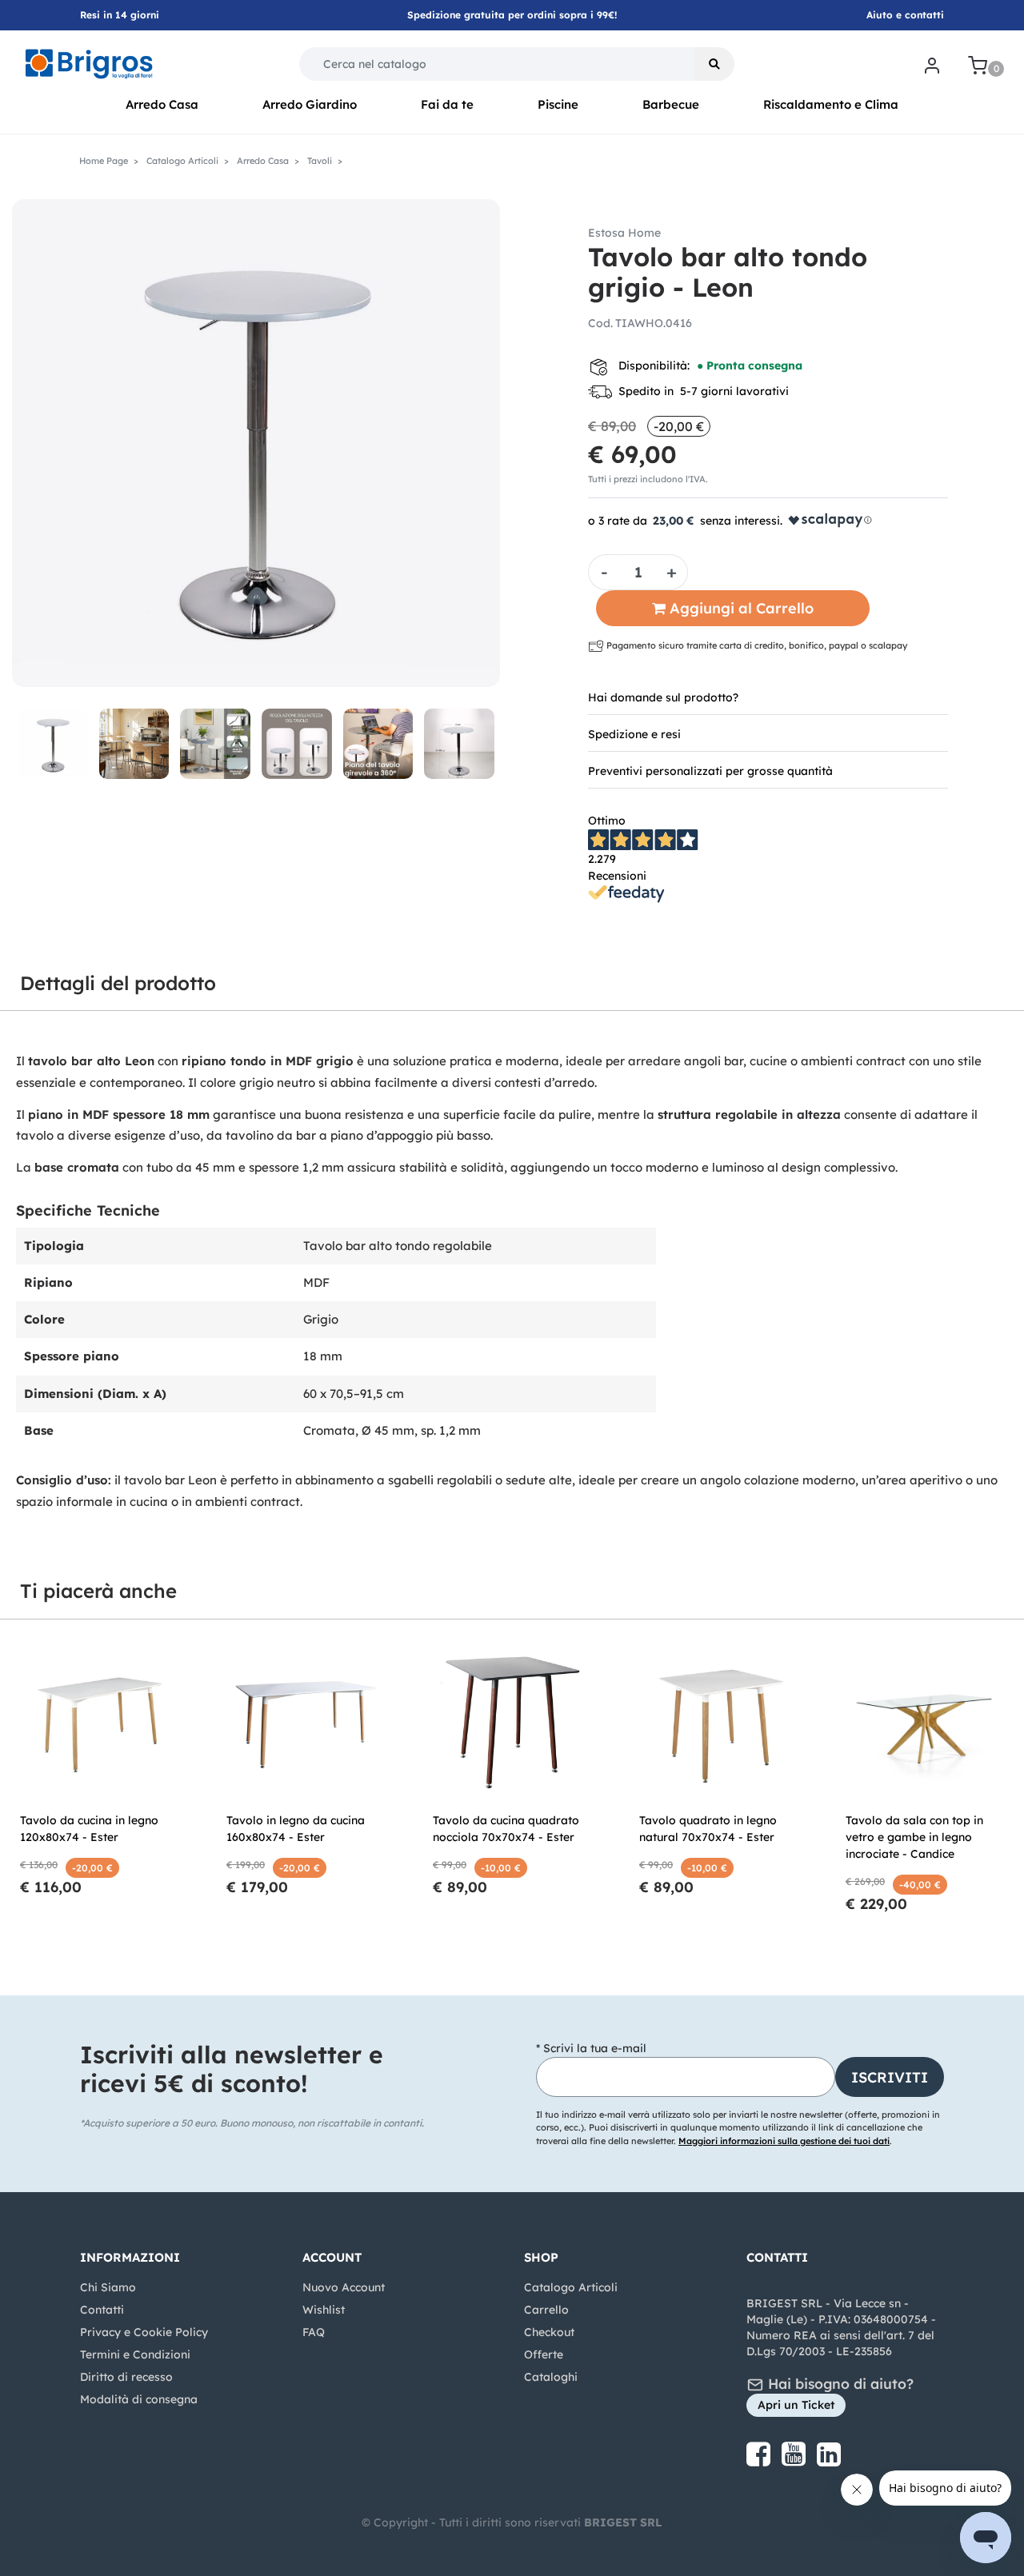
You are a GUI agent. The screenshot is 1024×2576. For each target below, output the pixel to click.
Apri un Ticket (796, 2405)
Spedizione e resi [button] (634, 734)
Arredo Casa (162, 104)
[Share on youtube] (795, 2460)
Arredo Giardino (310, 104)
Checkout (549, 2332)
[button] (714, 64)
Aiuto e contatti (905, 15)
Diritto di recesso (126, 2377)
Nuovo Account (344, 2287)
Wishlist (324, 2310)
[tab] (768, 697)
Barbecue (671, 104)
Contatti (102, 2310)
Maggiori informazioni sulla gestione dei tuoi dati (784, 2141)
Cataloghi (551, 2377)
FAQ (314, 2332)
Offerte (544, 2354)
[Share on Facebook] (760, 2460)
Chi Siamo (108, 2287)
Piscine (558, 104)
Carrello (546, 2310)
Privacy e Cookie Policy (144, 2332)
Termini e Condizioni (135, 2354)
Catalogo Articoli (571, 2287)
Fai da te (447, 104)
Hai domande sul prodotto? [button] (663, 697)
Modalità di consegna (139, 2399)
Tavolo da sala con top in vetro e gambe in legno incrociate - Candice (914, 1837)
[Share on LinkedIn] (829, 2460)
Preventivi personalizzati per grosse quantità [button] (710, 771)
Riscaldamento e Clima (831, 104)
